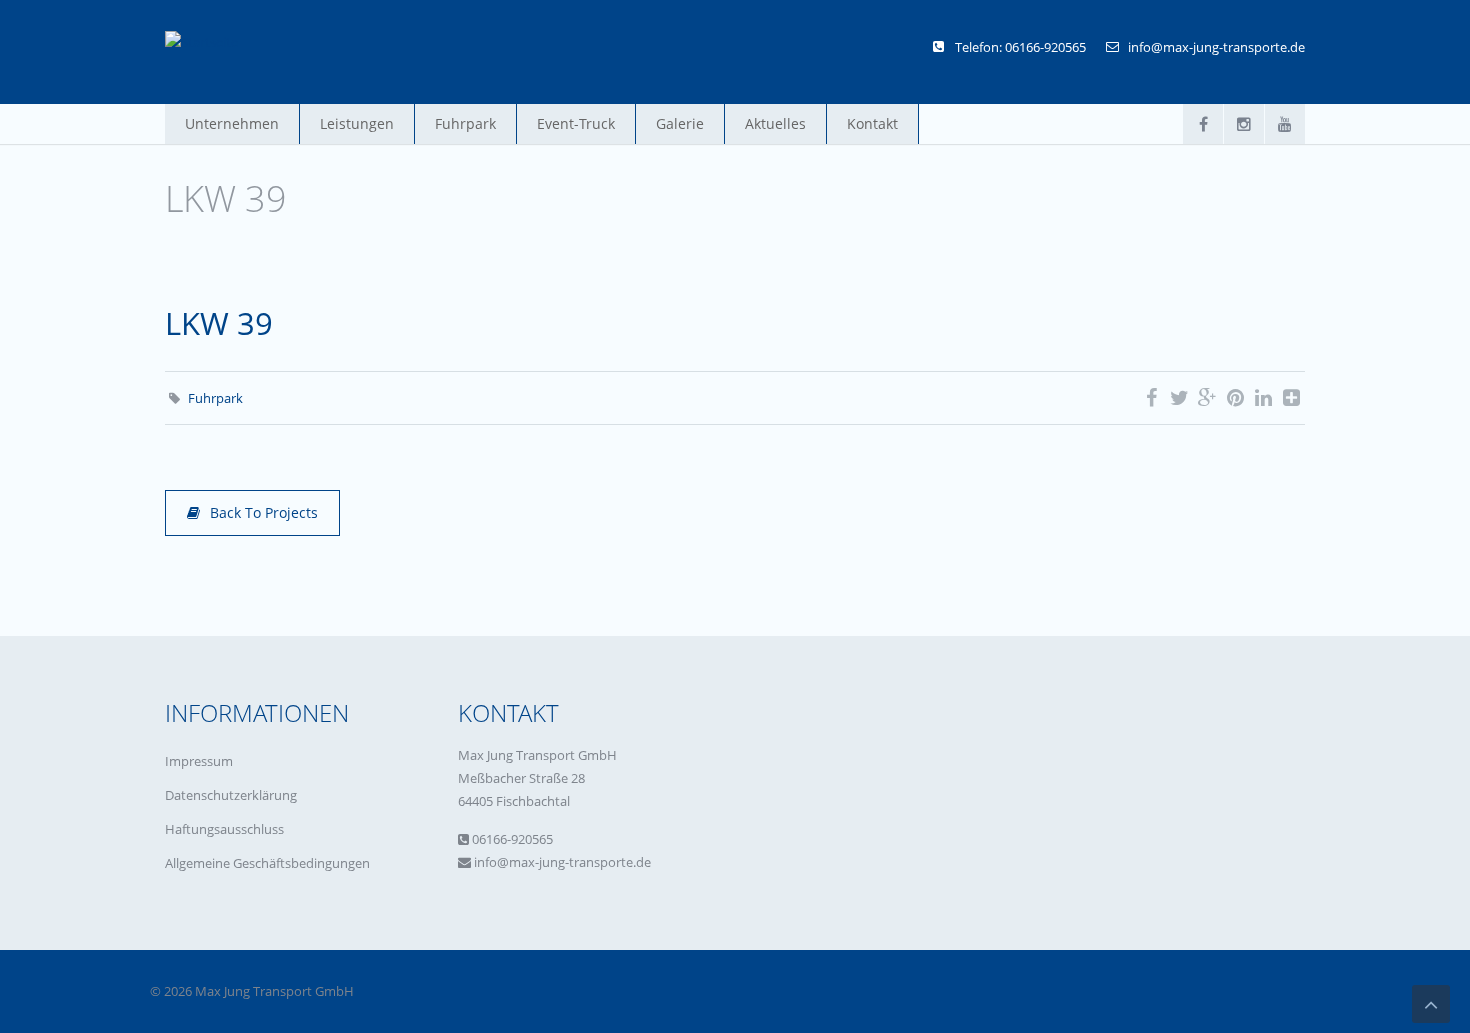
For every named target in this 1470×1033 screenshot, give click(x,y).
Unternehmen (232, 123)
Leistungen (357, 123)
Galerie (680, 123)
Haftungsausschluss (224, 829)
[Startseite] (201, 42)
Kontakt (872, 123)
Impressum (199, 761)
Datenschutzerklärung (231, 795)
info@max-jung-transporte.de (1216, 47)
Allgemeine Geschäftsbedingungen (267, 863)
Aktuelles (775, 123)
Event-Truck (576, 123)
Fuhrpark (465, 123)
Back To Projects (264, 512)
